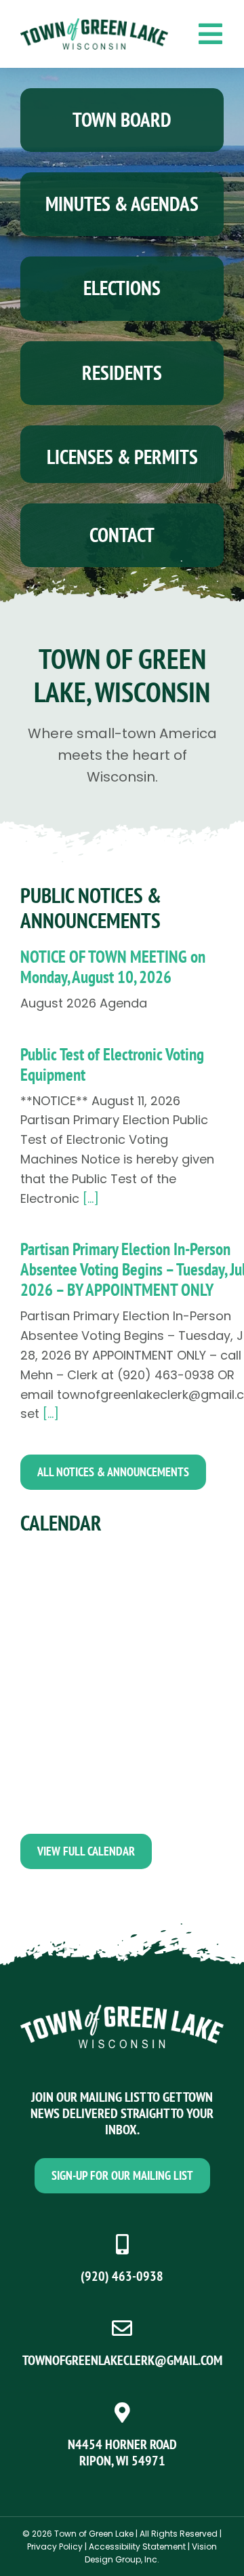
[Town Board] (122, 120)
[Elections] (122, 288)
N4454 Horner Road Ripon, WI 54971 (122, 2453)
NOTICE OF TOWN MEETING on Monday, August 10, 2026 (113, 967)
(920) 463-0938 (122, 2276)
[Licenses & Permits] (122, 454)
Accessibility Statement (137, 2546)
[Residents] (122, 373)
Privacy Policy (55, 2546)
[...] (89, 1198)
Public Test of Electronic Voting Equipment (112, 1064)
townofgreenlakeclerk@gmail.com (122, 2360)
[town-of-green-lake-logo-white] (122, 2011)
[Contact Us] (122, 535)
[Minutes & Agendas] (122, 204)
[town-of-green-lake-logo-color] (94, 24)
